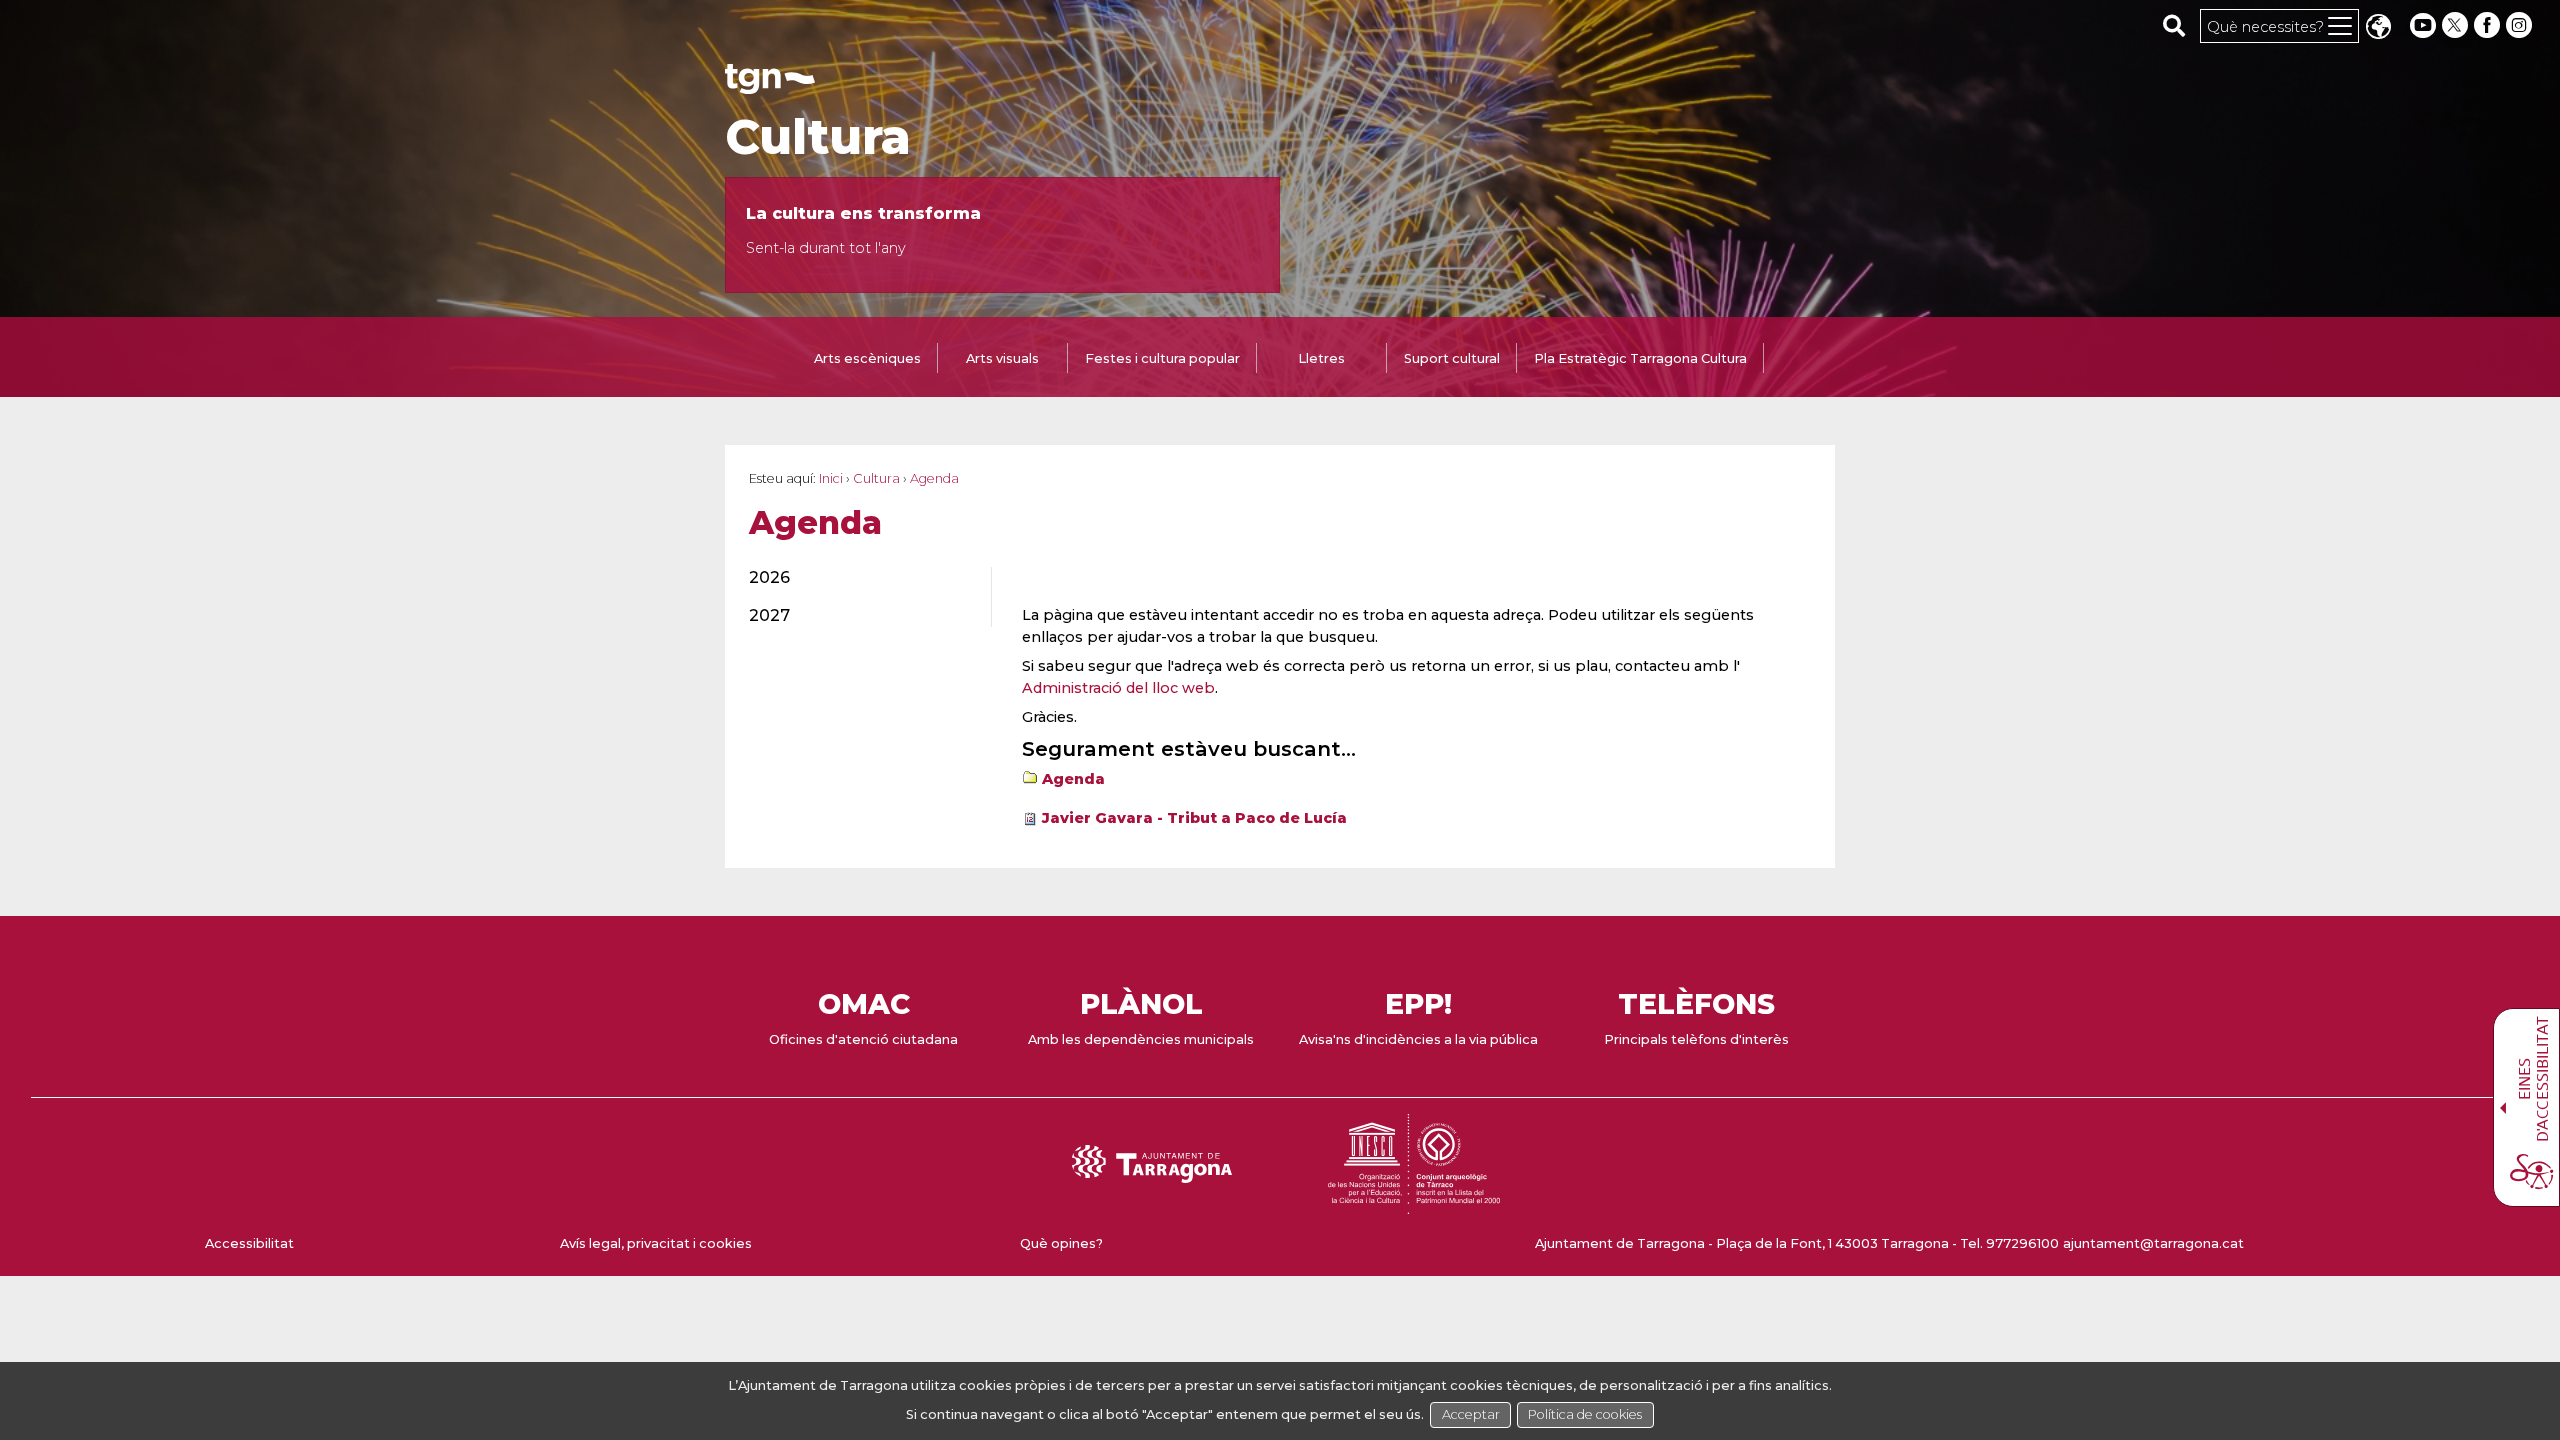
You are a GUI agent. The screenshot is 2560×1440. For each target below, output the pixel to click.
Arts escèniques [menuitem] (867, 358)
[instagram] (2521, 25)
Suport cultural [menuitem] (1452, 358)
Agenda (1073, 779)
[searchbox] (2174, 25)
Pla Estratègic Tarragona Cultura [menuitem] (1640, 358)
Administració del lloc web (1118, 688)
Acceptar (1471, 1414)
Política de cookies (1585, 1414)
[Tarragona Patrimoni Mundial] (1414, 1204)
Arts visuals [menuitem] (1002, 358)
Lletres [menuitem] (1321, 358)
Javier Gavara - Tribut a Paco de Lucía (1194, 818)
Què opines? (1061, 1243)
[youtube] (2423, 25)
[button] (2378, 28)
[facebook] (2489, 25)
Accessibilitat (249, 1243)
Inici (831, 478)
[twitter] (2457, 25)
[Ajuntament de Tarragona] (770, 84)
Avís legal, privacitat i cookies (656, 1243)
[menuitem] (858, 578)
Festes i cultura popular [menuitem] (1162, 358)
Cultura (818, 137)
